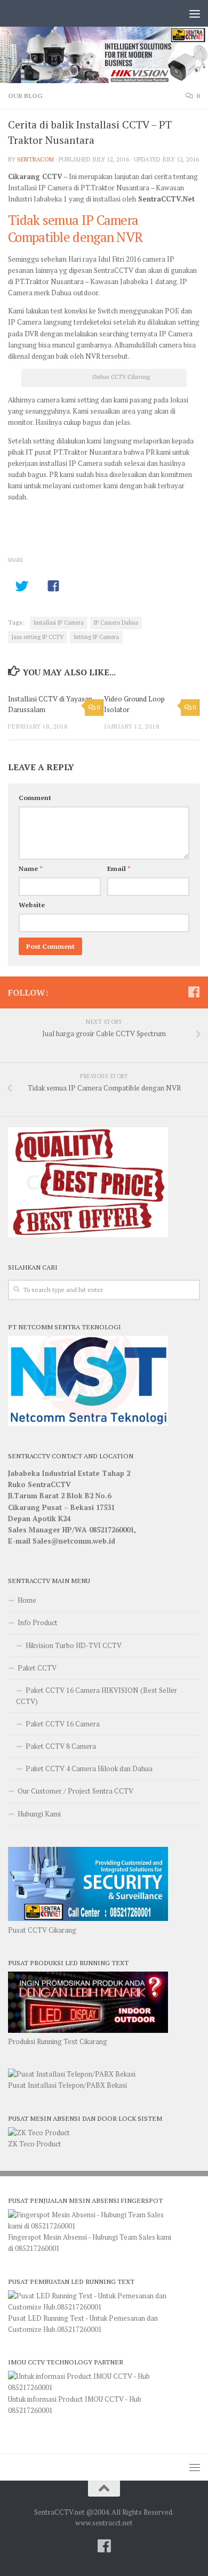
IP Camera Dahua (116, 623)
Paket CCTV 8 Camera (61, 1746)
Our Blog (25, 96)
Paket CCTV (37, 1668)
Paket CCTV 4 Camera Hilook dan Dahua (89, 1769)
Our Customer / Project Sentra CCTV (75, 1791)
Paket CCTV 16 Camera (63, 1724)
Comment (35, 798)
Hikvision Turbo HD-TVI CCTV (74, 1645)
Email (119, 869)
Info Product (38, 1622)
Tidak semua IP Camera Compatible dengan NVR (75, 228)
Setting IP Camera (96, 637)
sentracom (35, 159)
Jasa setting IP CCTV (38, 637)
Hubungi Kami (39, 1814)
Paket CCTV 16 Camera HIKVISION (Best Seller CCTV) (97, 1696)
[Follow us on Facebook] (194, 992)
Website (32, 905)
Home (27, 1600)
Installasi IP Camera (59, 623)
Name (31, 869)
